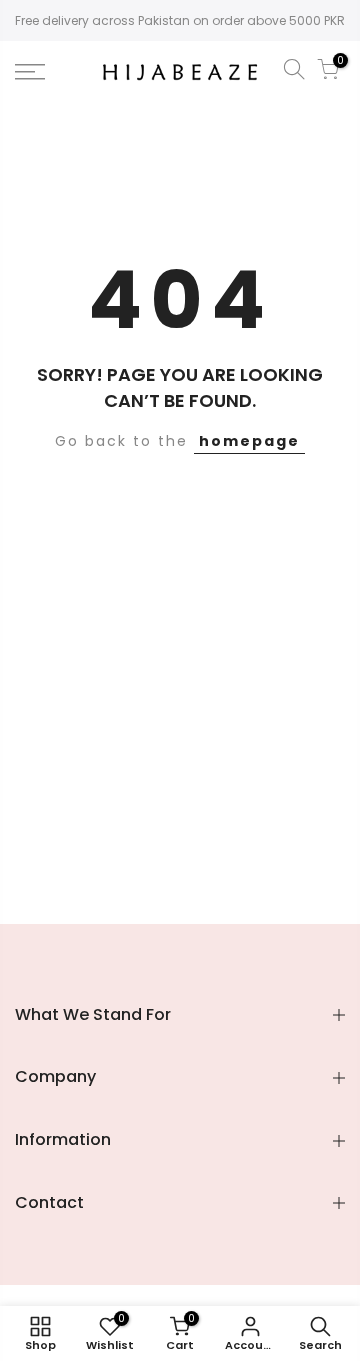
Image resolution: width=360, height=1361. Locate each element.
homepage (249, 441)
